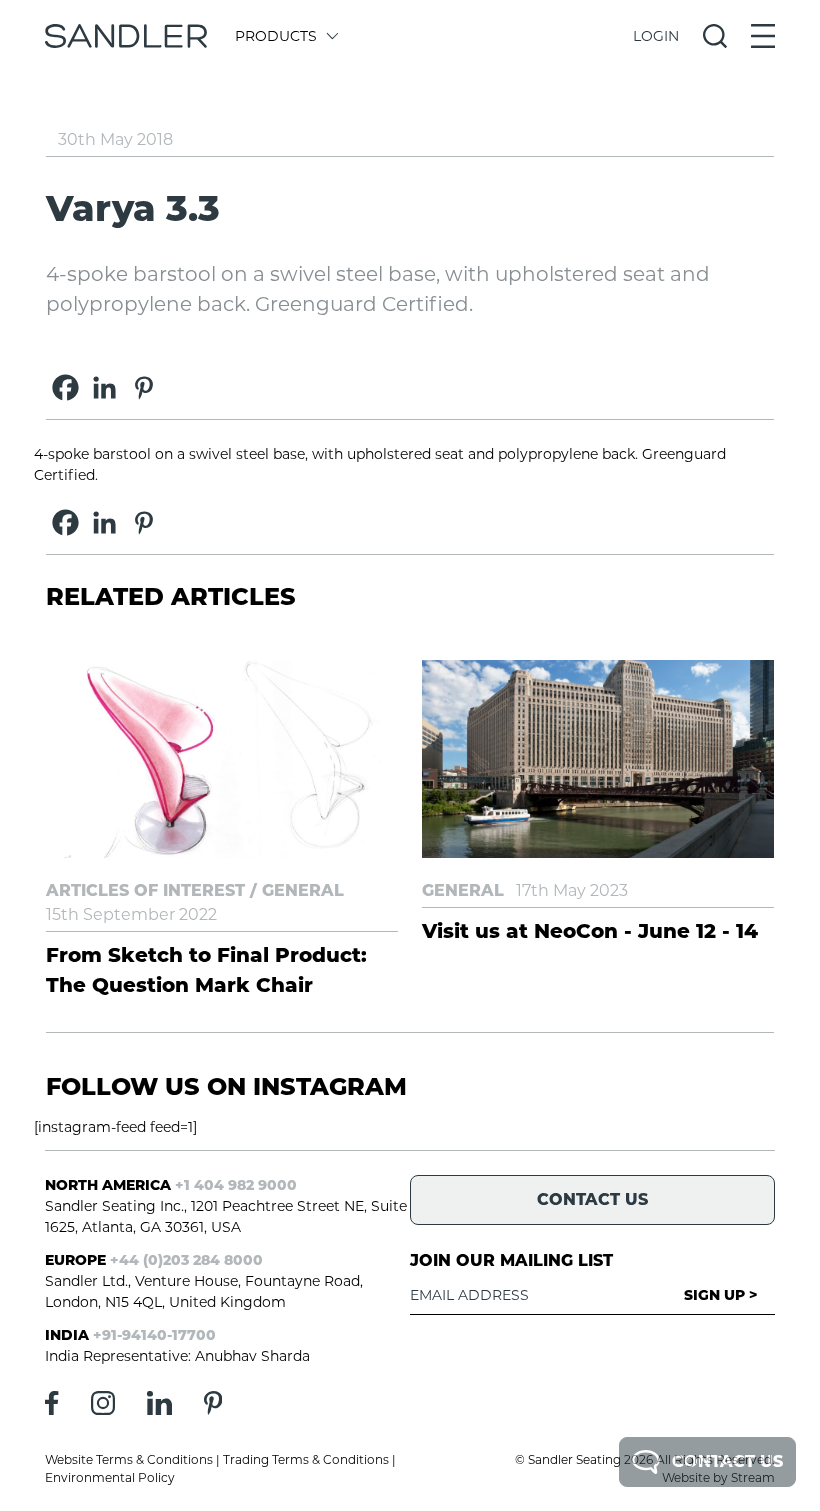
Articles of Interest (145, 890)
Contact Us (727, 1461)
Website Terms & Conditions (129, 1459)
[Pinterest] (143, 387)
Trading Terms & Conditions (306, 1459)
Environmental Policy (110, 1477)
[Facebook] (65, 387)
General (303, 890)
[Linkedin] (104, 387)
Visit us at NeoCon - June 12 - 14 (590, 931)
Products (276, 36)
